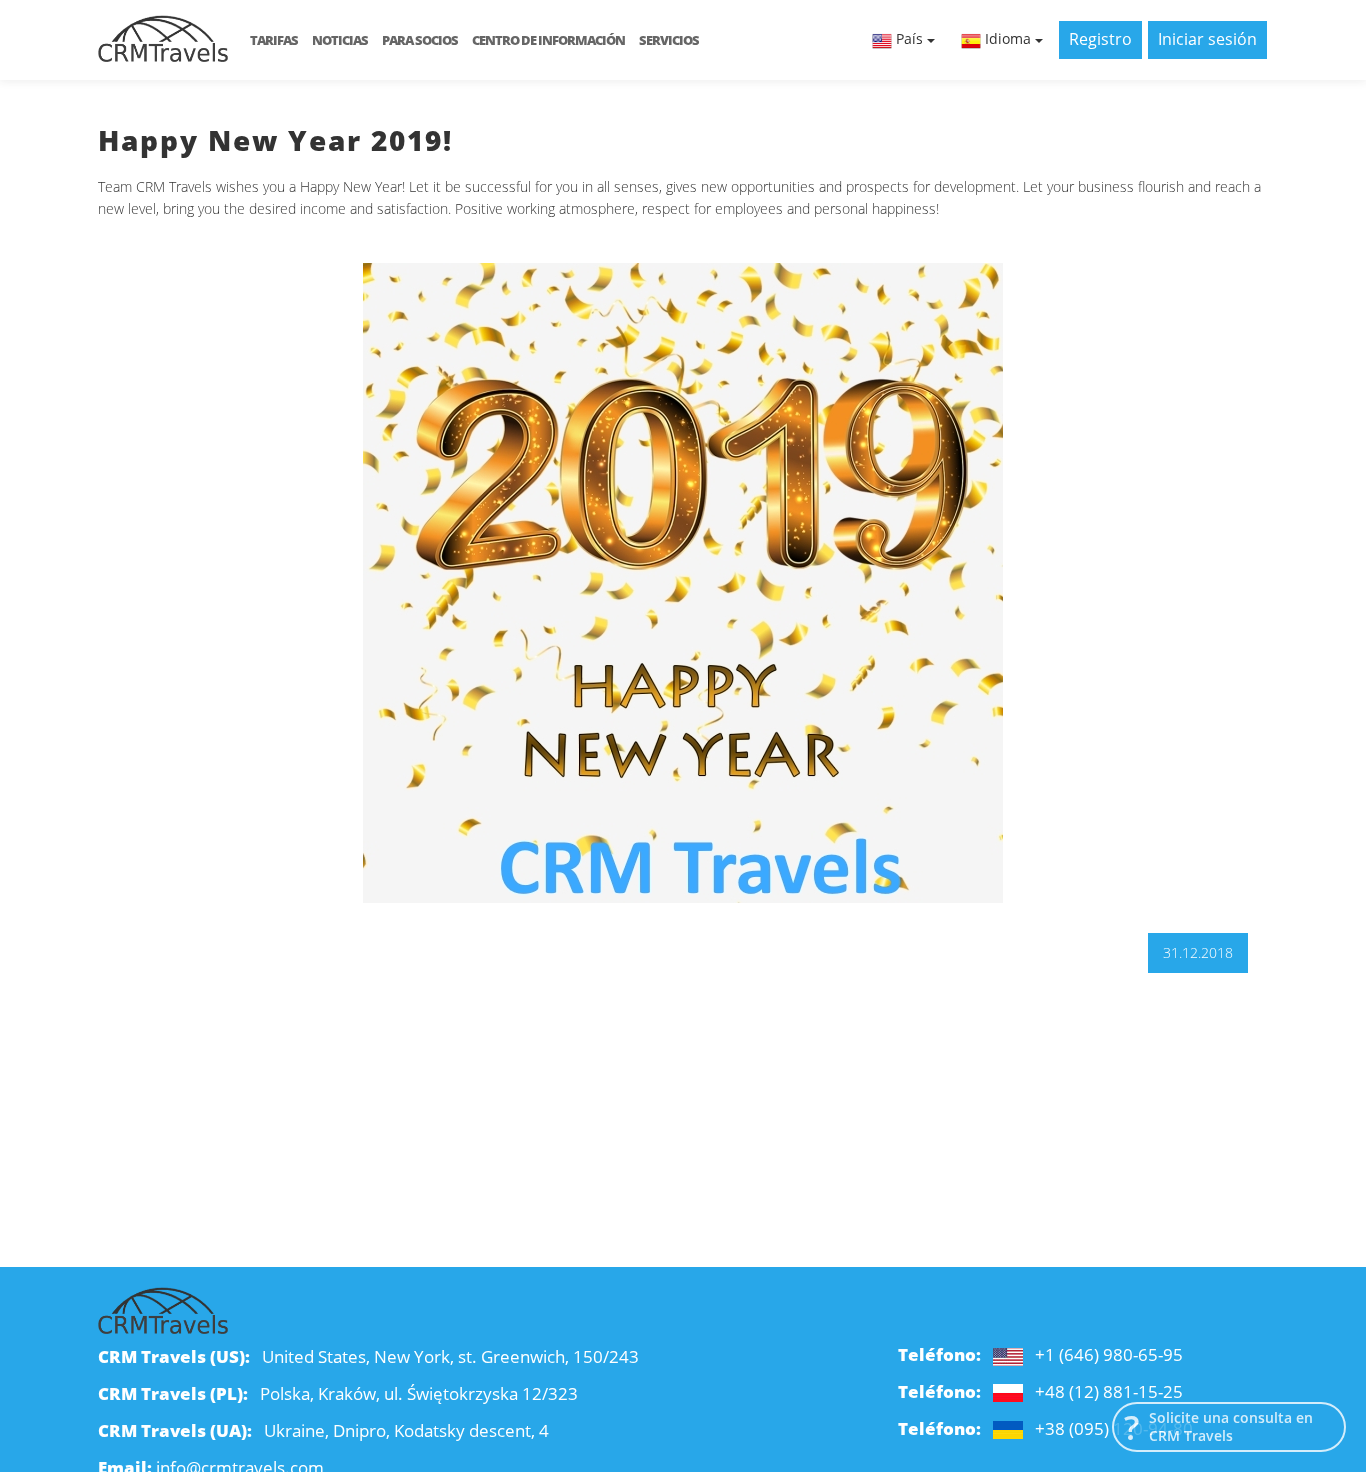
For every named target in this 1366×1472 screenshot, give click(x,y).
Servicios (669, 40)
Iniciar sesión (1207, 39)
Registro (1100, 39)
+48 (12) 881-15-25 (1109, 1391)
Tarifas (274, 40)
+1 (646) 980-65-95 (1109, 1354)
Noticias (340, 40)
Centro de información (548, 40)
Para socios (420, 40)
